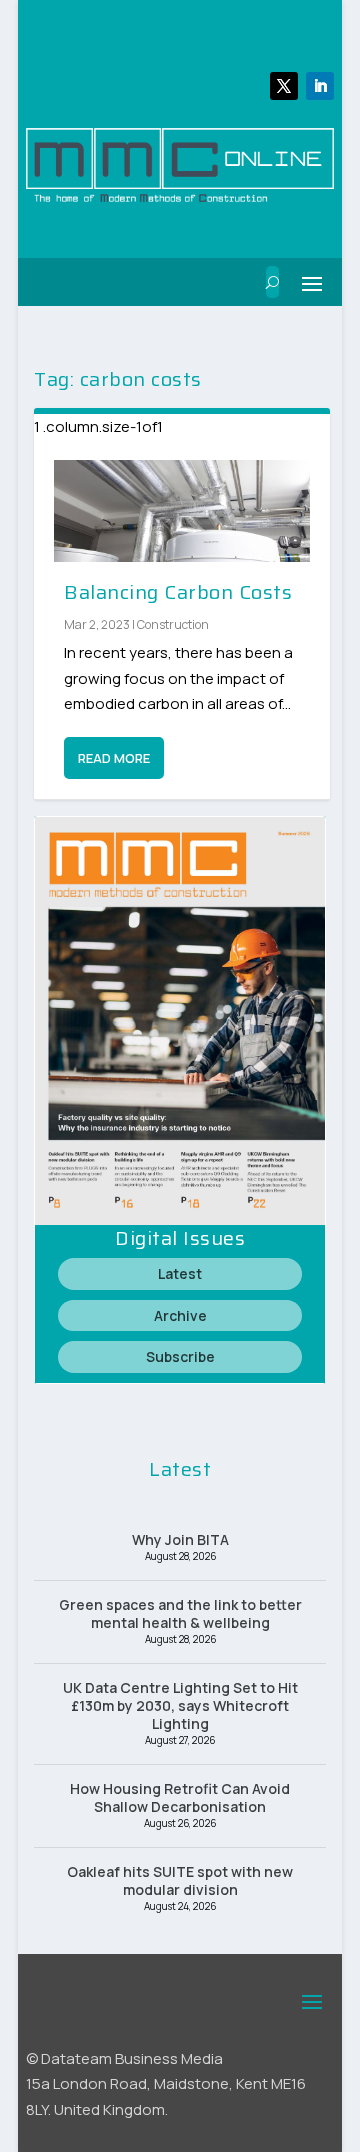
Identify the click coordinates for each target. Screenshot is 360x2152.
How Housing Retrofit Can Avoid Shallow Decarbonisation (180, 1797)
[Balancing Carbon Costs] (182, 511)
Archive (180, 1315)
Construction (173, 624)
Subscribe (180, 1356)
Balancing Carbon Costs (178, 592)
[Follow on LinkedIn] (320, 86)
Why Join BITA (180, 1539)
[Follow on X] (284, 86)
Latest (180, 1273)
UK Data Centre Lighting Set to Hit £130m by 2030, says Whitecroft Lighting (180, 1705)
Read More (114, 758)
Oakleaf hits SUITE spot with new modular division (180, 1880)
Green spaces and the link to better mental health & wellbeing (180, 1613)
